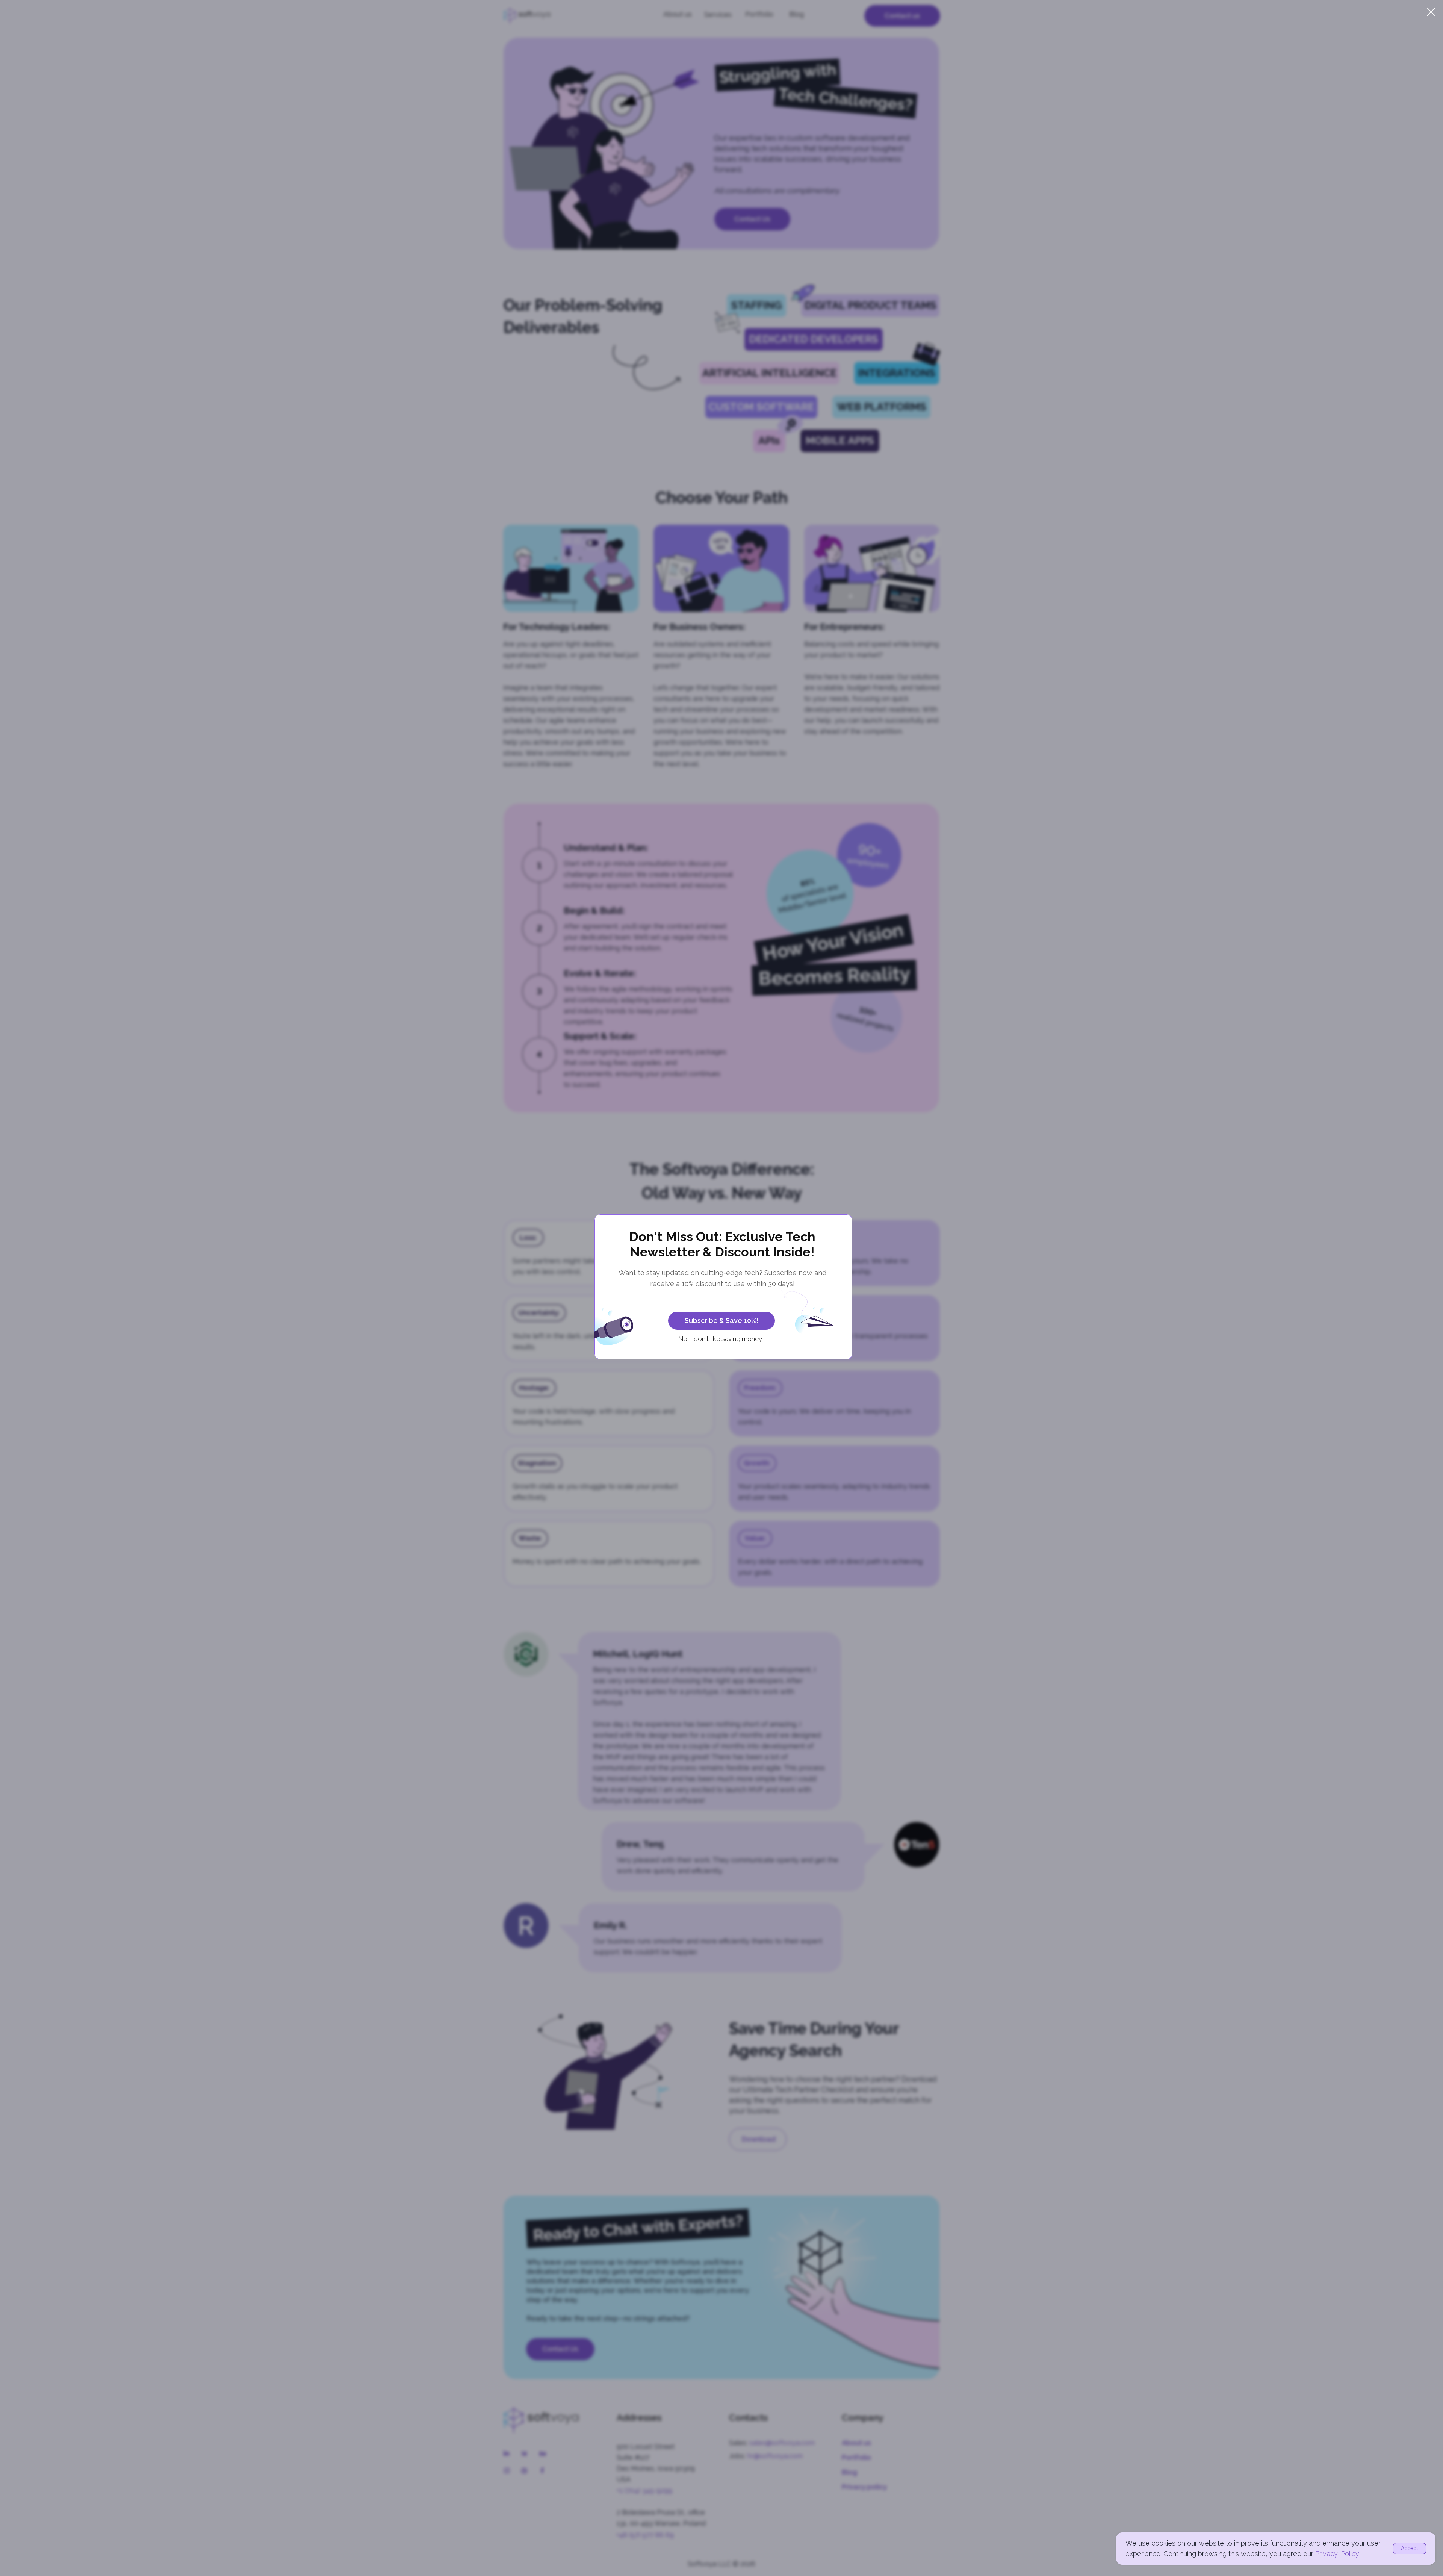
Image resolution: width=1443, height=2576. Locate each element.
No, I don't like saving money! (721, 1339)
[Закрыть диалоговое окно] (1431, 12)
